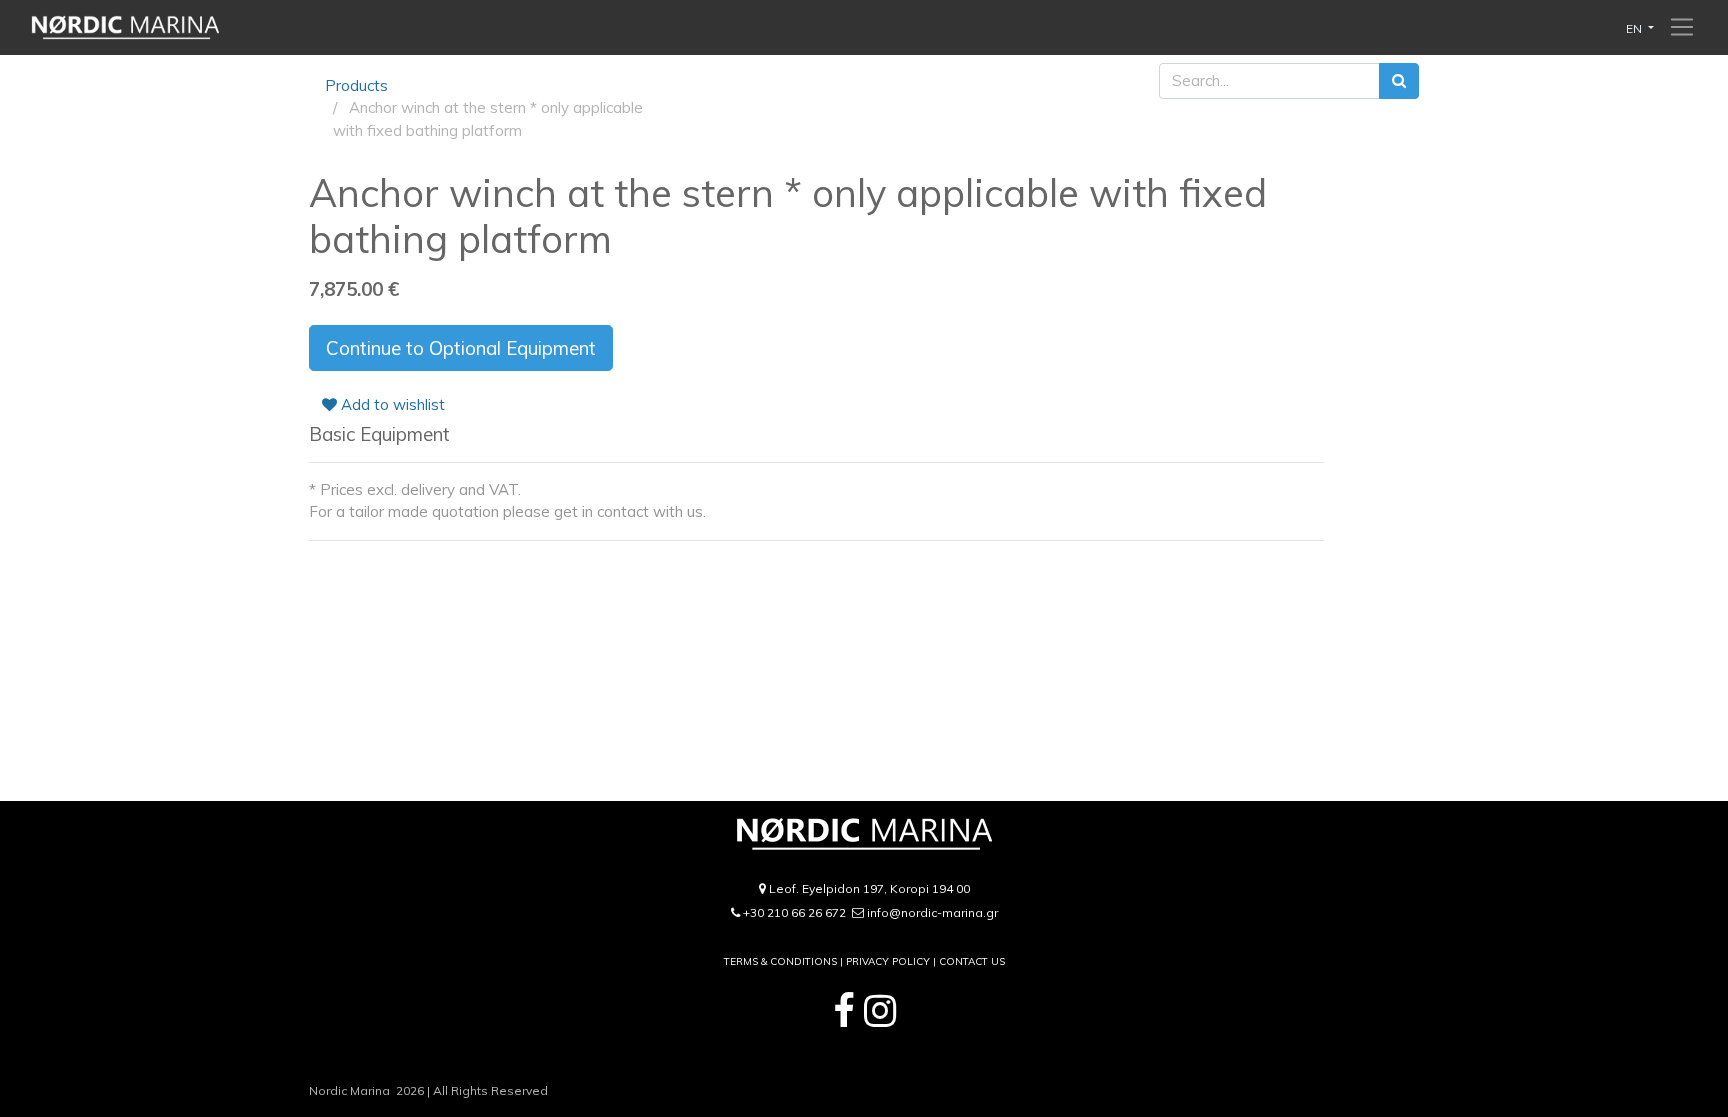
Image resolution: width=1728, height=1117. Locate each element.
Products (356, 85)
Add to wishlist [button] (391, 404)
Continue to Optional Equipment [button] (461, 348)
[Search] (1399, 81)
